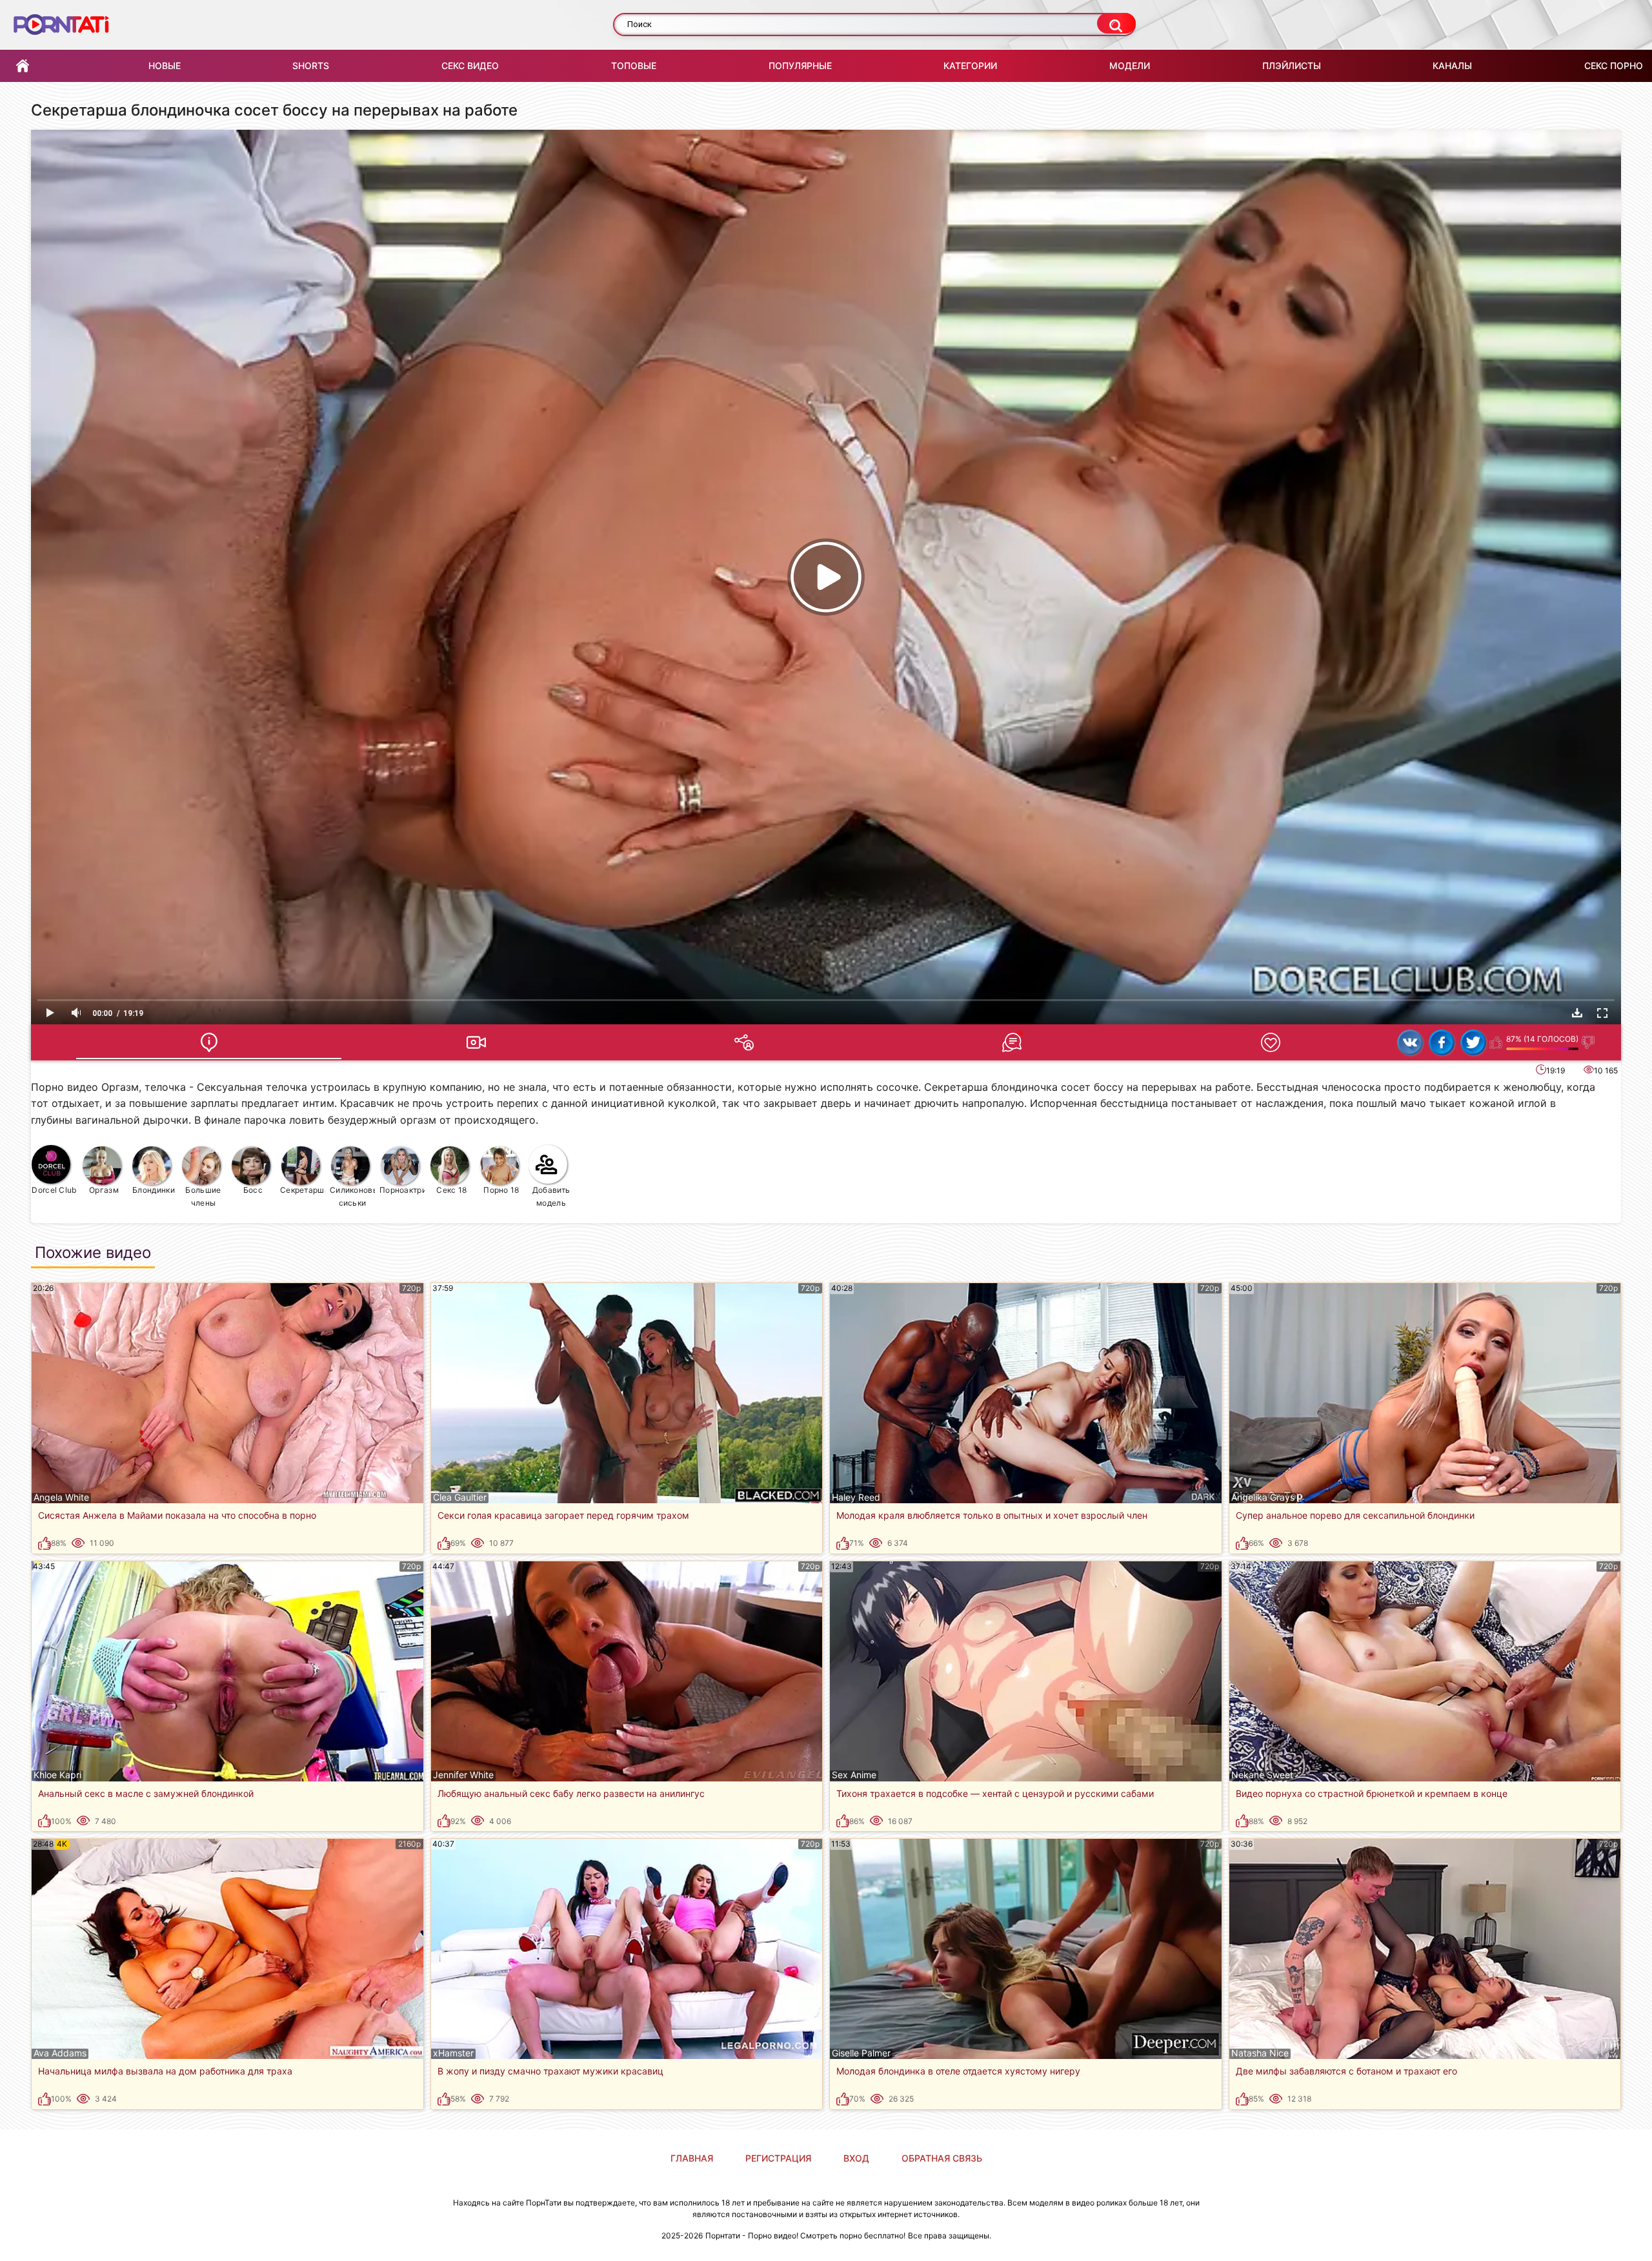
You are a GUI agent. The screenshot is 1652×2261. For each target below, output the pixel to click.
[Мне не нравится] (1588, 1042)
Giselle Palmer (861, 2053)
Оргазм (104, 1190)
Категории (970, 66)
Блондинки (154, 1190)
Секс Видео (470, 66)
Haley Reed (856, 1497)
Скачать (1577, 1013)
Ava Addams (60, 2053)
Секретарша (303, 1190)
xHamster (453, 2053)
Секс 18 (451, 1190)
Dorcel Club (54, 1190)
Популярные (800, 66)
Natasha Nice (1260, 2053)
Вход (856, 2158)
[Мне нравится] (1496, 1042)
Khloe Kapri (57, 1775)
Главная (23, 66)
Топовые (634, 66)
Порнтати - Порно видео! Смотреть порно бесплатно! (805, 2236)
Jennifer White (463, 1775)
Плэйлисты (1292, 66)
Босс (253, 1190)
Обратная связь (942, 2158)
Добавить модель (551, 1196)
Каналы (1452, 66)
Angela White (61, 1497)
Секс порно (1614, 66)
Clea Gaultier (460, 1497)
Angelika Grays (1263, 1497)
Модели (1130, 66)
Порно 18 (501, 1190)
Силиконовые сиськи (353, 1196)
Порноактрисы (402, 1190)
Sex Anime (854, 1775)
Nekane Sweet (1262, 1775)
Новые (165, 66)
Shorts (311, 66)
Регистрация (778, 2158)
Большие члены (203, 1196)
